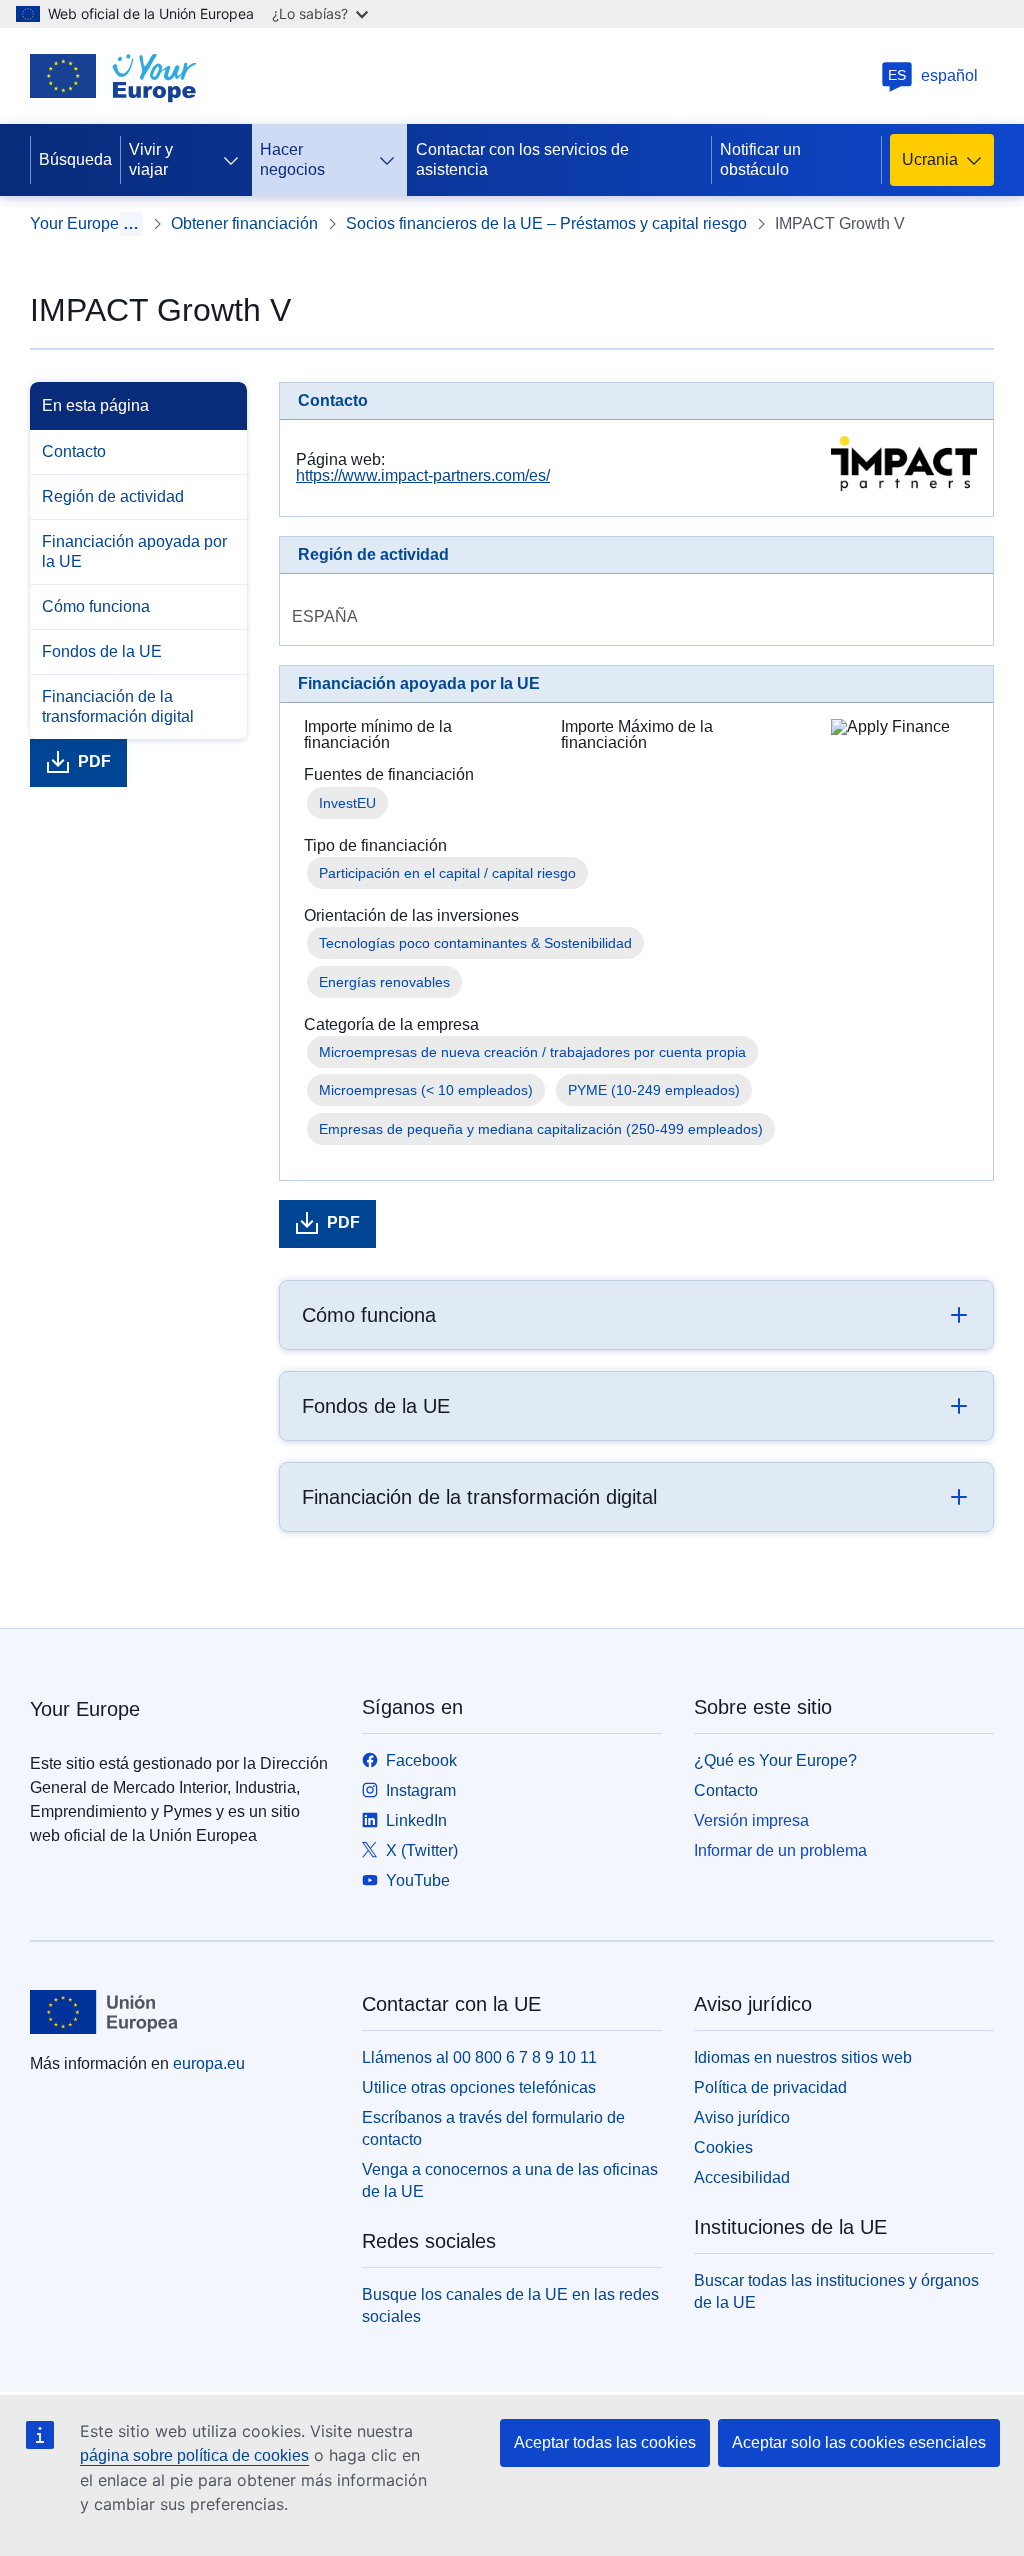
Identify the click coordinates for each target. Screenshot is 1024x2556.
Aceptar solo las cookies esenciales (859, 2442)
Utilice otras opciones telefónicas (479, 2087)
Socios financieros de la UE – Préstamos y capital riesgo (546, 223)
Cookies (723, 2147)
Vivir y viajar (151, 159)
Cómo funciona (96, 606)
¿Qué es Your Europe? (775, 1760)
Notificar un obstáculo (760, 159)
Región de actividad (113, 496)
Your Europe (74, 223)
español (933, 75)
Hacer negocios (292, 159)
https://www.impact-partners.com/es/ (423, 475)
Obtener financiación (244, 223)
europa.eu (209, 2063)
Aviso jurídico (742, 2117)
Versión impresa (751, 1820)
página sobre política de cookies (194, 2455)
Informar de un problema (780, 1850)
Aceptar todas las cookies (605, 2442)
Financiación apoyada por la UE (134, 551)
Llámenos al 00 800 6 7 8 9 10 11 (479, 2057)
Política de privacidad (770, 2087)
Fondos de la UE (102, 651)
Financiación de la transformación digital (118, 706)
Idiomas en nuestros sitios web (803, 2057)
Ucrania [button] (930, 159)
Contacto (74, 451)
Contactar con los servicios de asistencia (522, 159)
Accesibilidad (742, 2177)
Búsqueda (75, 159)
